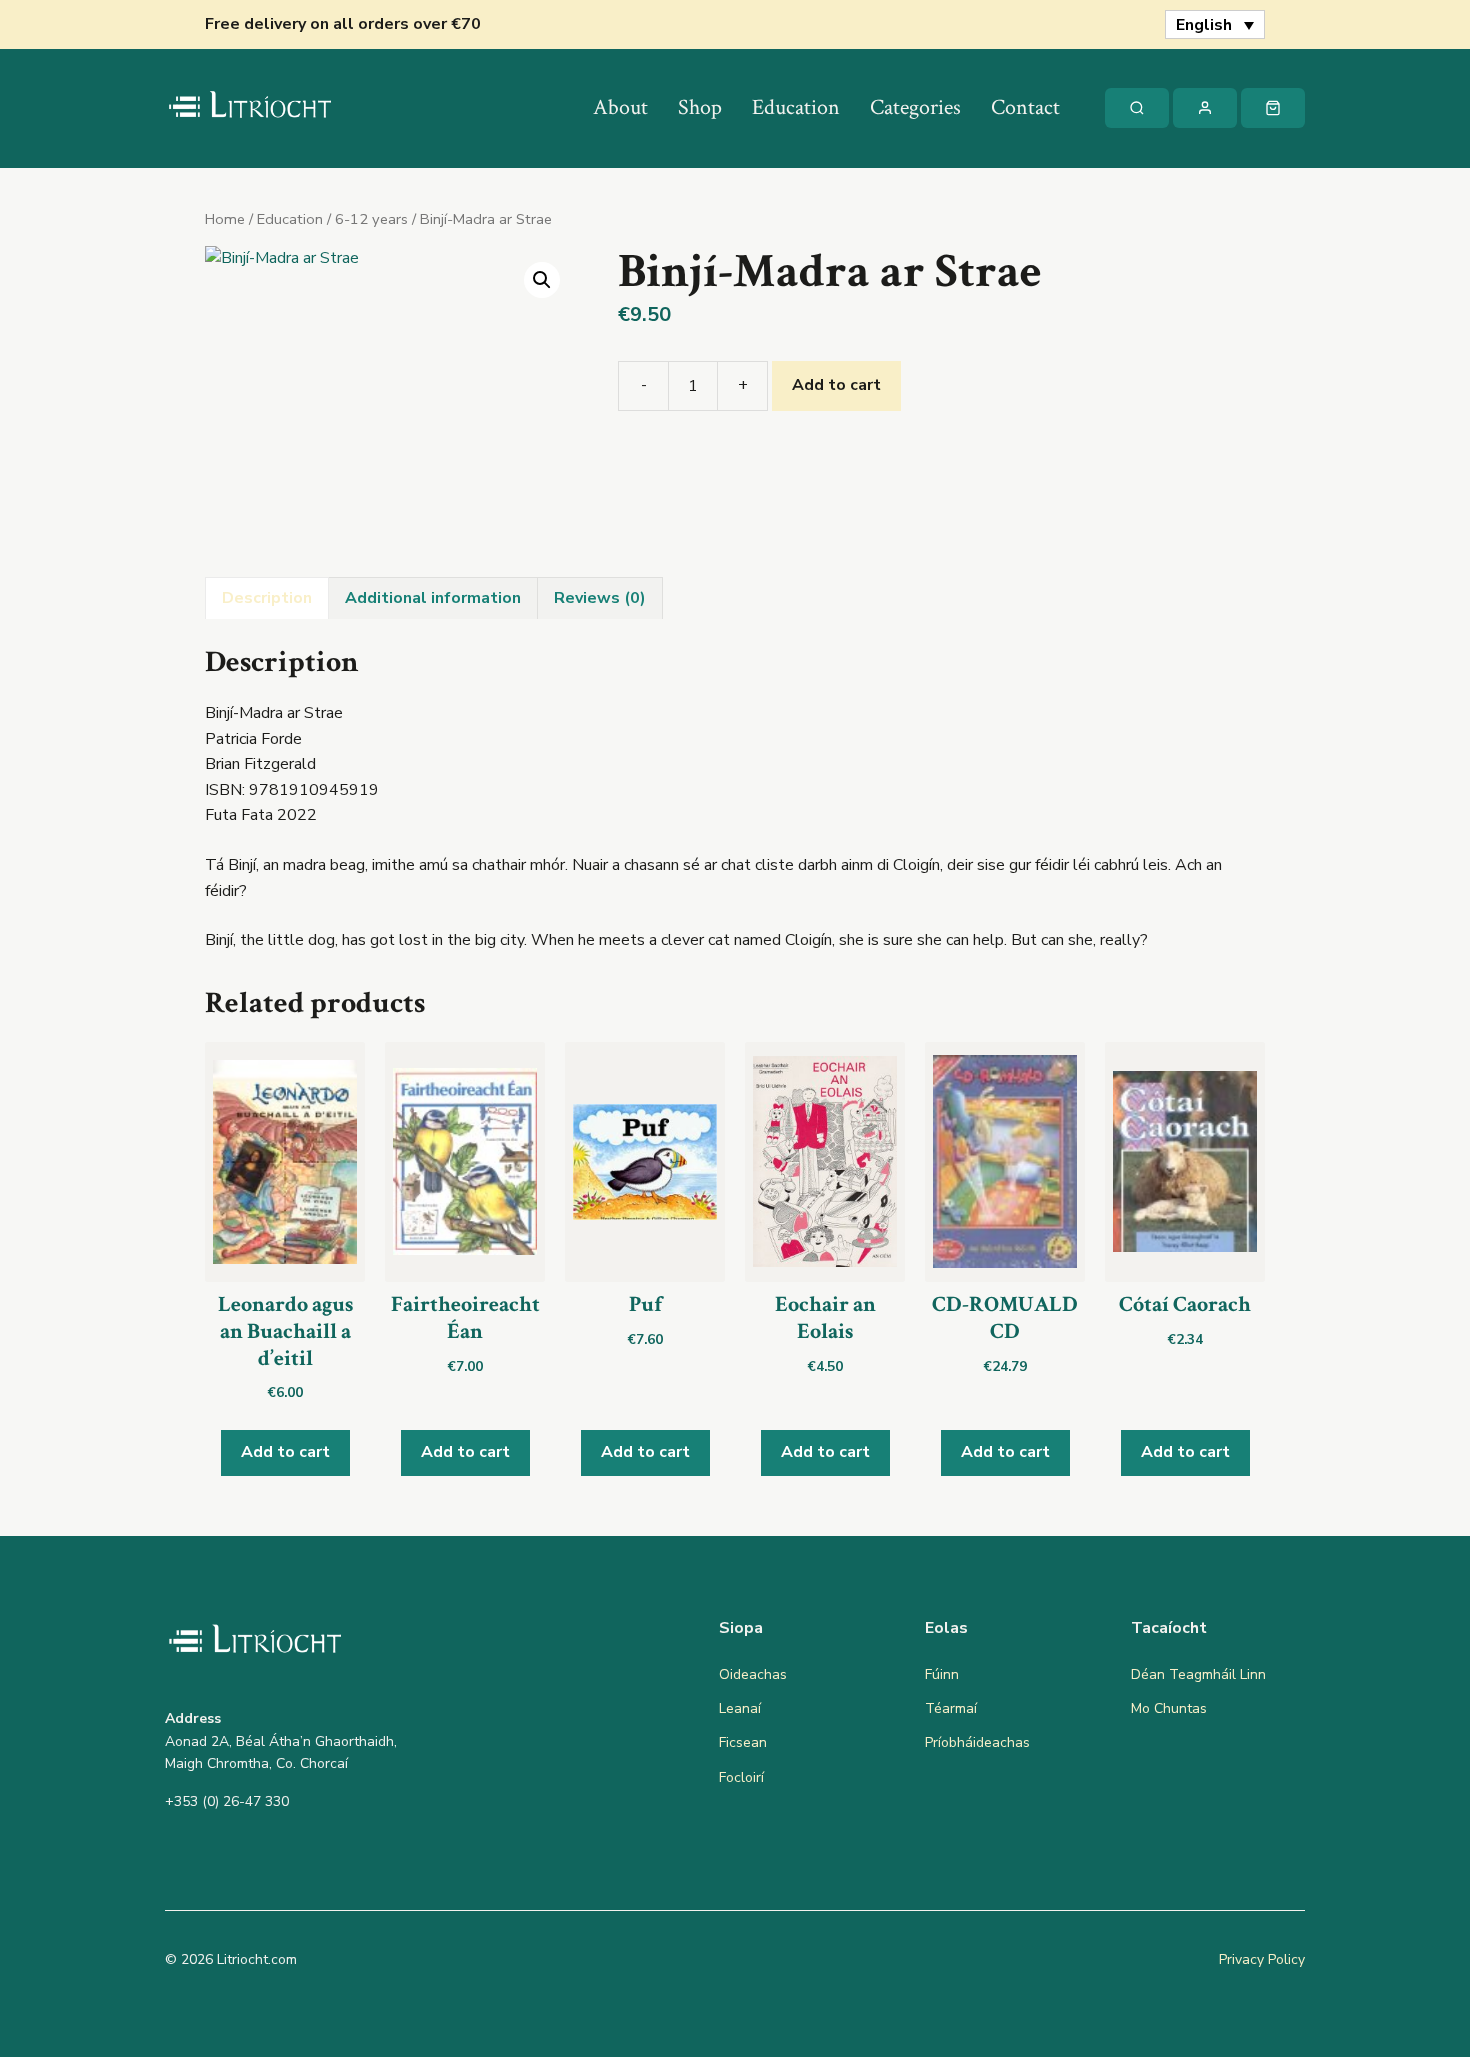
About (620, 107)
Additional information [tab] (433, 598)
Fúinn (942, 1674)
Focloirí (741, 1777)
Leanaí (740, 1708)
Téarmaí (951, 1708)
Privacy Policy (1262, 1959)
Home (225, 219)
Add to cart (836, 385)
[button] (542, 280)
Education (796, 107)
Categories (915, 107)
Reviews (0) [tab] (600, 598)
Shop (700, 107)
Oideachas (753, 1674)
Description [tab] (267, 598)
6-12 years (371, 219)
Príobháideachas (977, 1742)
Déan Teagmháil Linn (1198, 1674)
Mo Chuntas (1169, 1708)
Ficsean (743, 1742)
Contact (1025, 107)
